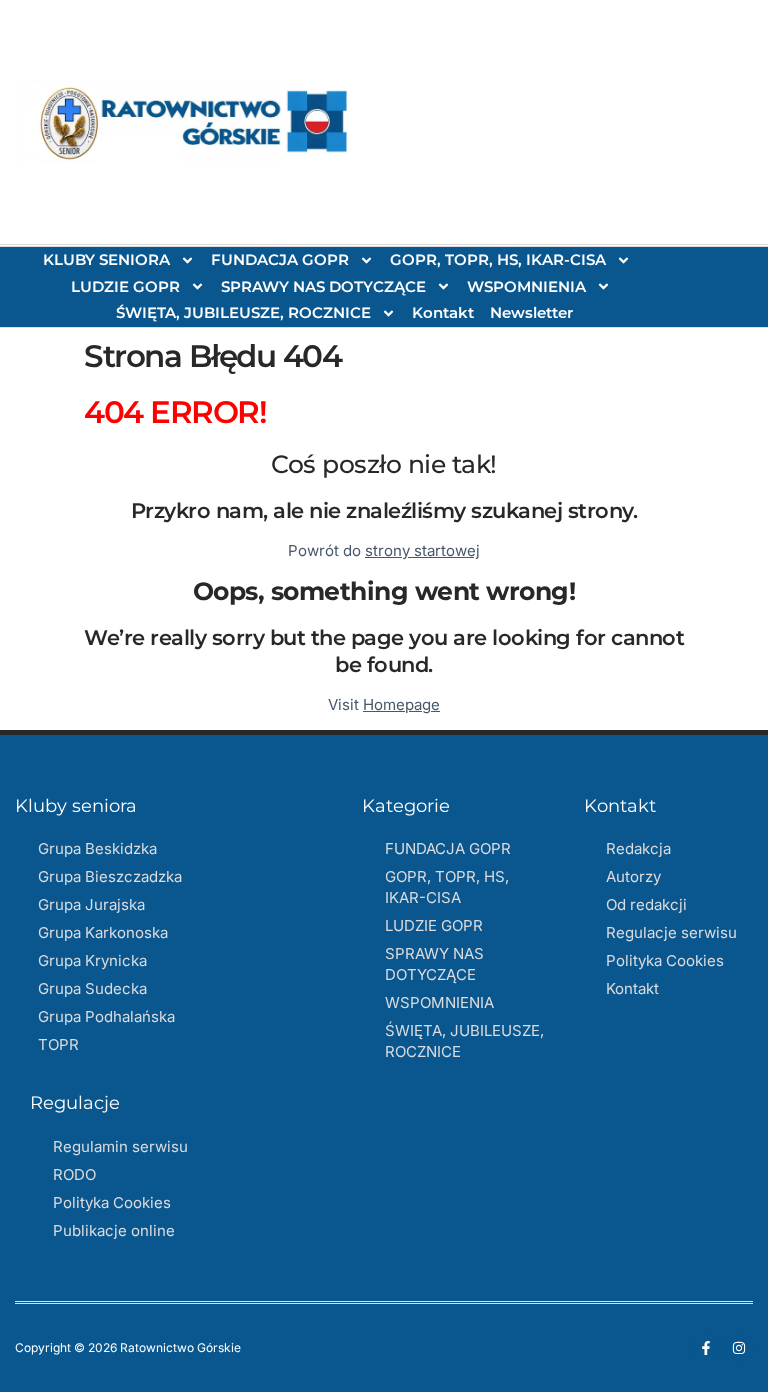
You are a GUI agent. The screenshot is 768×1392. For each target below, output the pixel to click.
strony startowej (422, 550)
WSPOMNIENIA (526, 286)
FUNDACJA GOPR (280, 259)
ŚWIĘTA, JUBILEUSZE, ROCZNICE (243, 312)
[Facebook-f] (706, 1348)
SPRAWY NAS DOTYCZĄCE (323, 286)
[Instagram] (739, 1348)
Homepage (401, 704)
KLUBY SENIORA (106, 259)
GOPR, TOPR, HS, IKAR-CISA (498, 259)
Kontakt (443, 312)
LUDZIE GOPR (125, 286)
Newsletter (531, 312)
